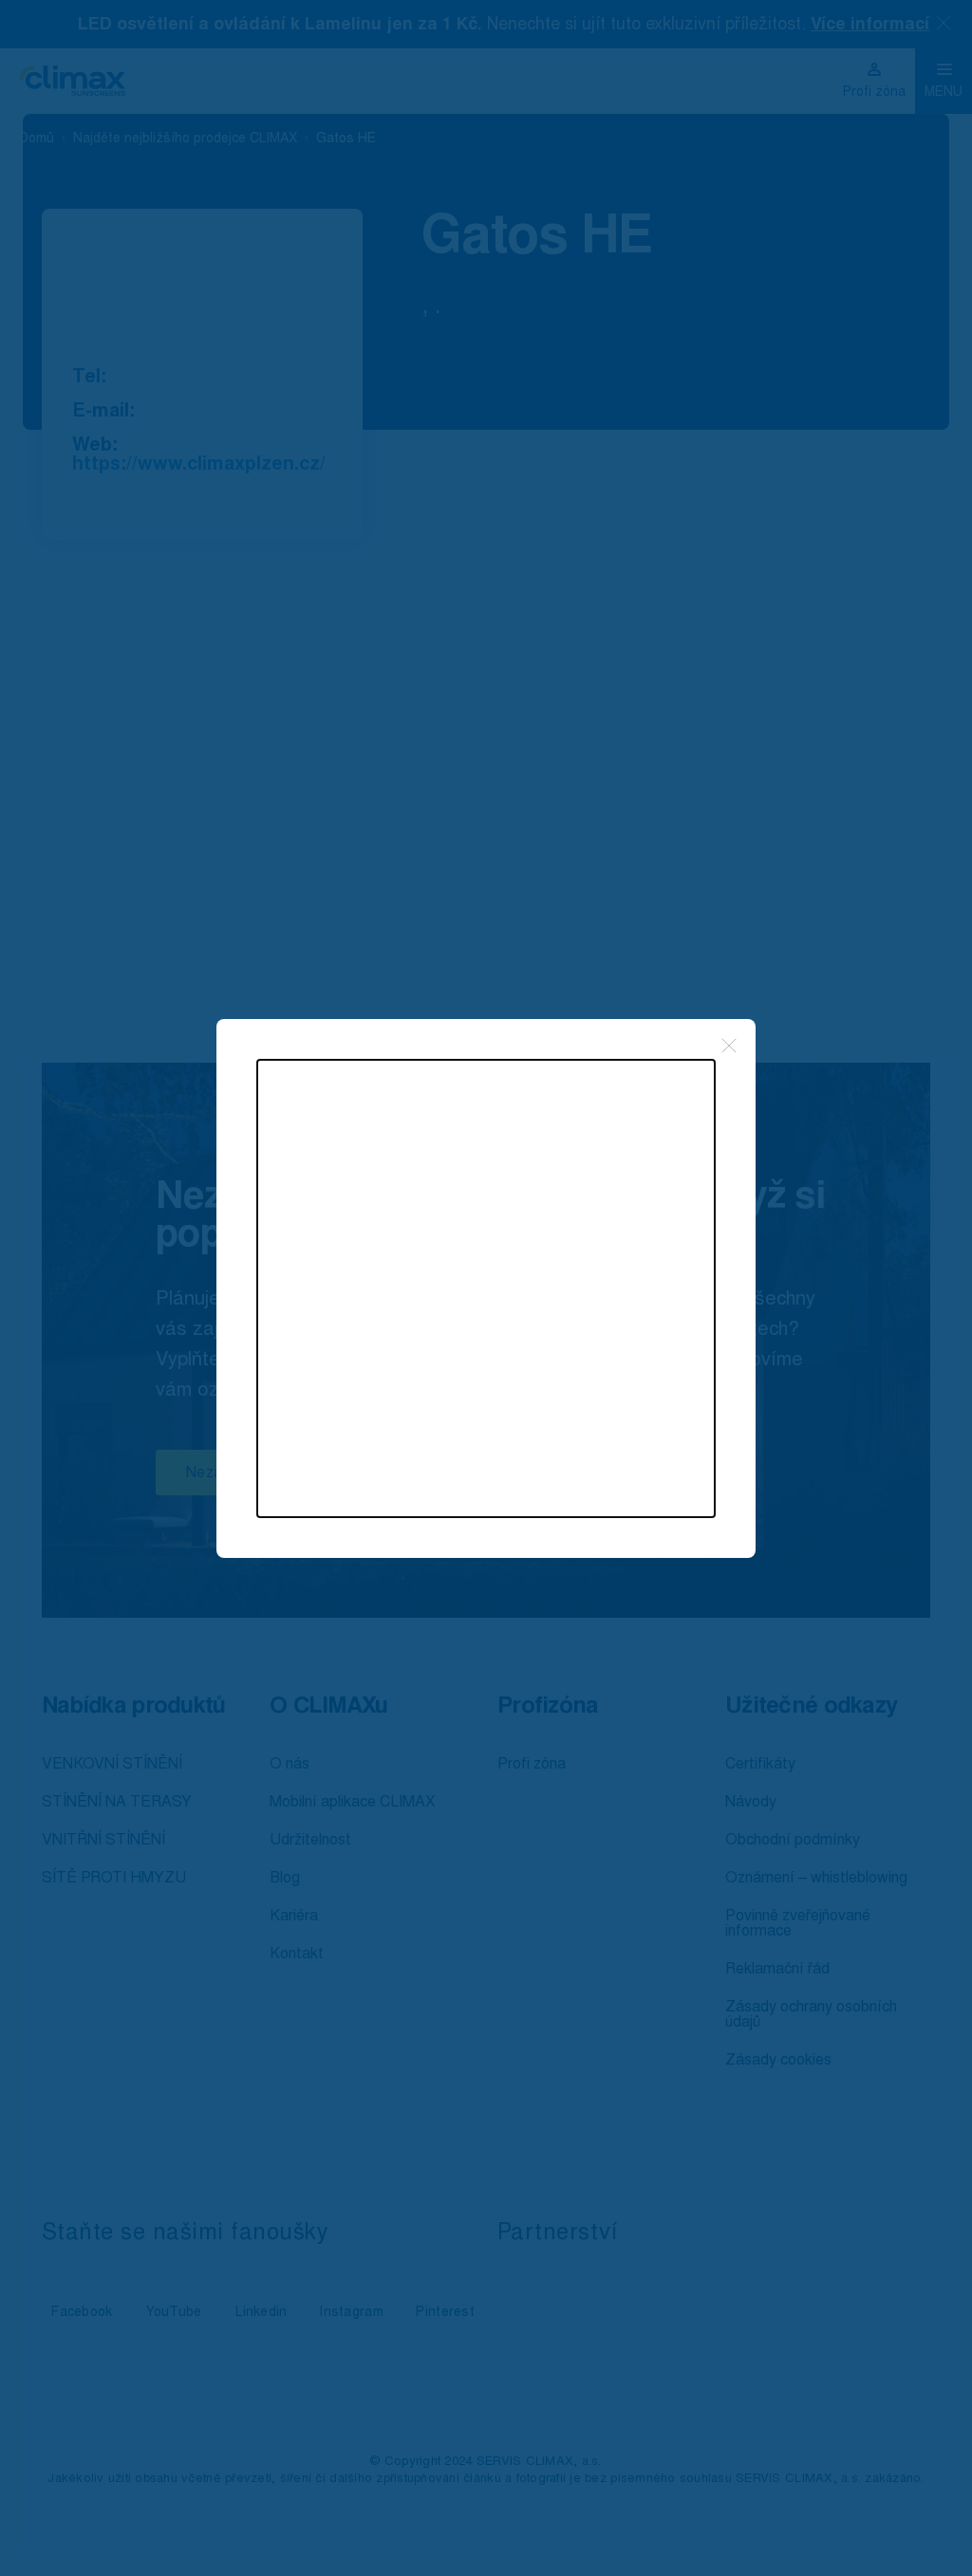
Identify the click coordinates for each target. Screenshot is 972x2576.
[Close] (729, 1046)
